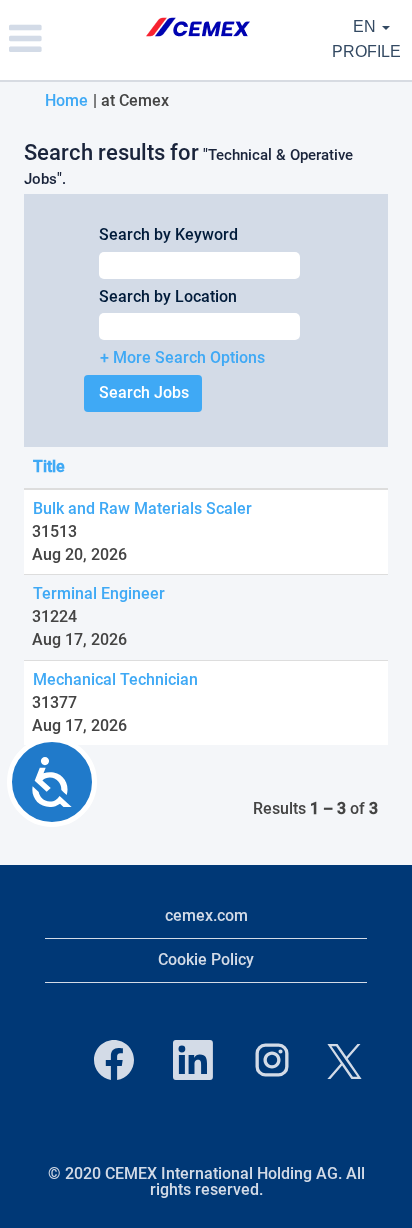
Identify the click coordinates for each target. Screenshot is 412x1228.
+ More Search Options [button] (182, 357)
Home (66, 100)
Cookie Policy (206, 959)
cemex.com (206, 915)
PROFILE (366, 51)
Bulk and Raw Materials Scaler (142, 508)
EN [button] (366, 26)
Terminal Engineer (99, 593)
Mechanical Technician (115, 679)
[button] (68, 40)
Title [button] (49, 466)
